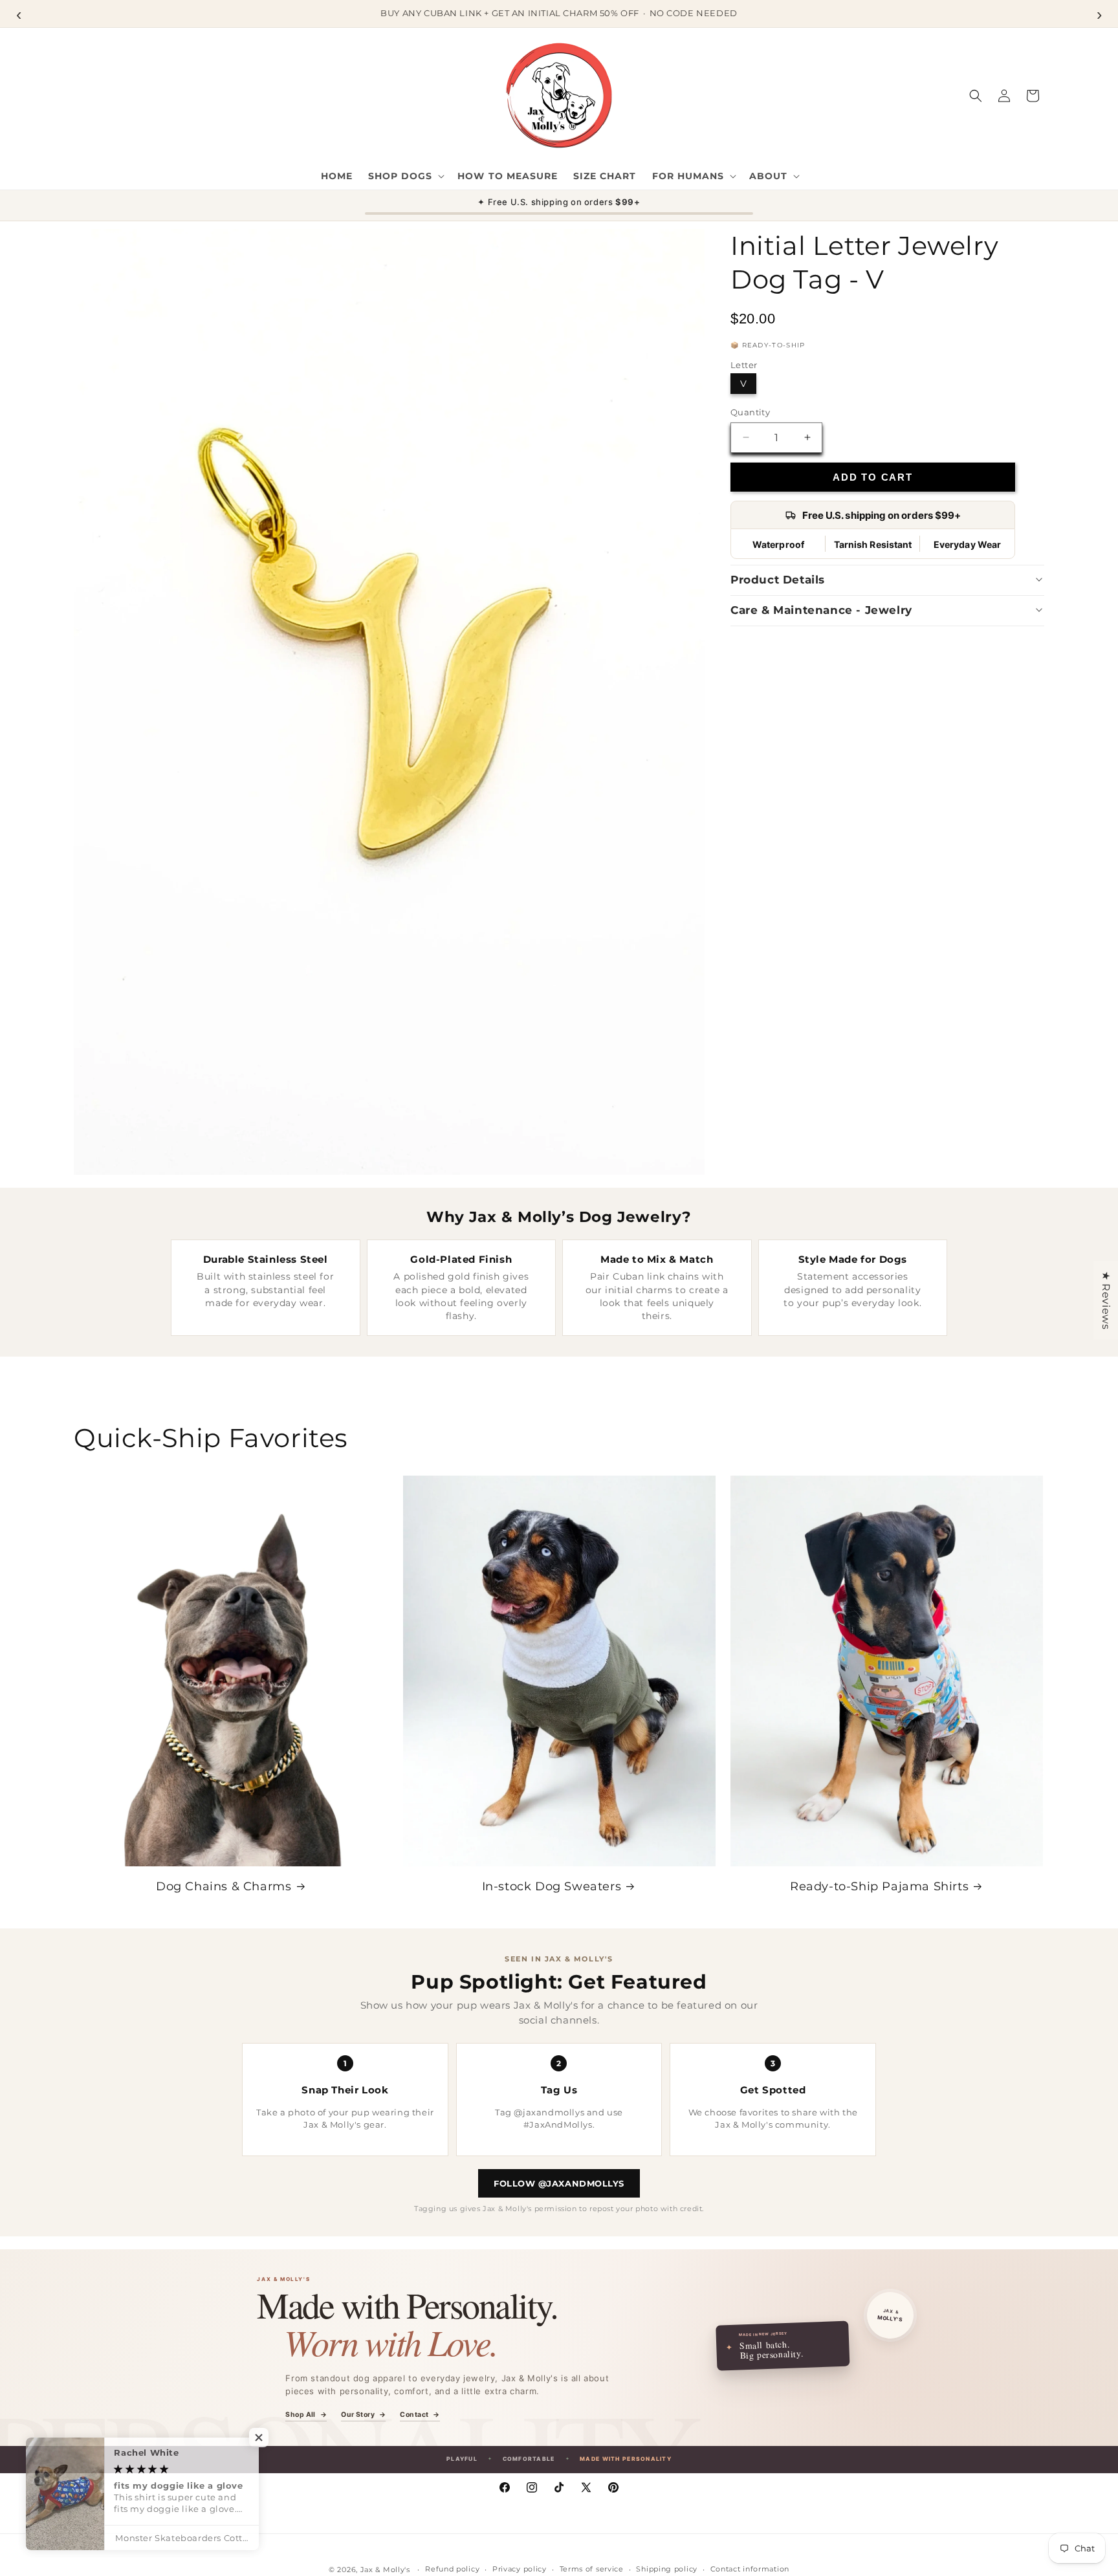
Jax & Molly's (385, 2570)
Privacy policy (520, 2569)
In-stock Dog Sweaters (552, 1886)
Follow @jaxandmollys (559, 2183)
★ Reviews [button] (1106, 1300)
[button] (405, 176)
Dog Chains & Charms (224, 1886)
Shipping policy (667, 2569)
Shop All (306, 2415)
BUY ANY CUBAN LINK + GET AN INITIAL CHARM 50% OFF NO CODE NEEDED (559, 13)
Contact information (750, 2569)
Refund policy (452, 2569)
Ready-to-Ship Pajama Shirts (879, 1886)
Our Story (363, 2415)
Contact (420, 2415)
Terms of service (592, 2569)
